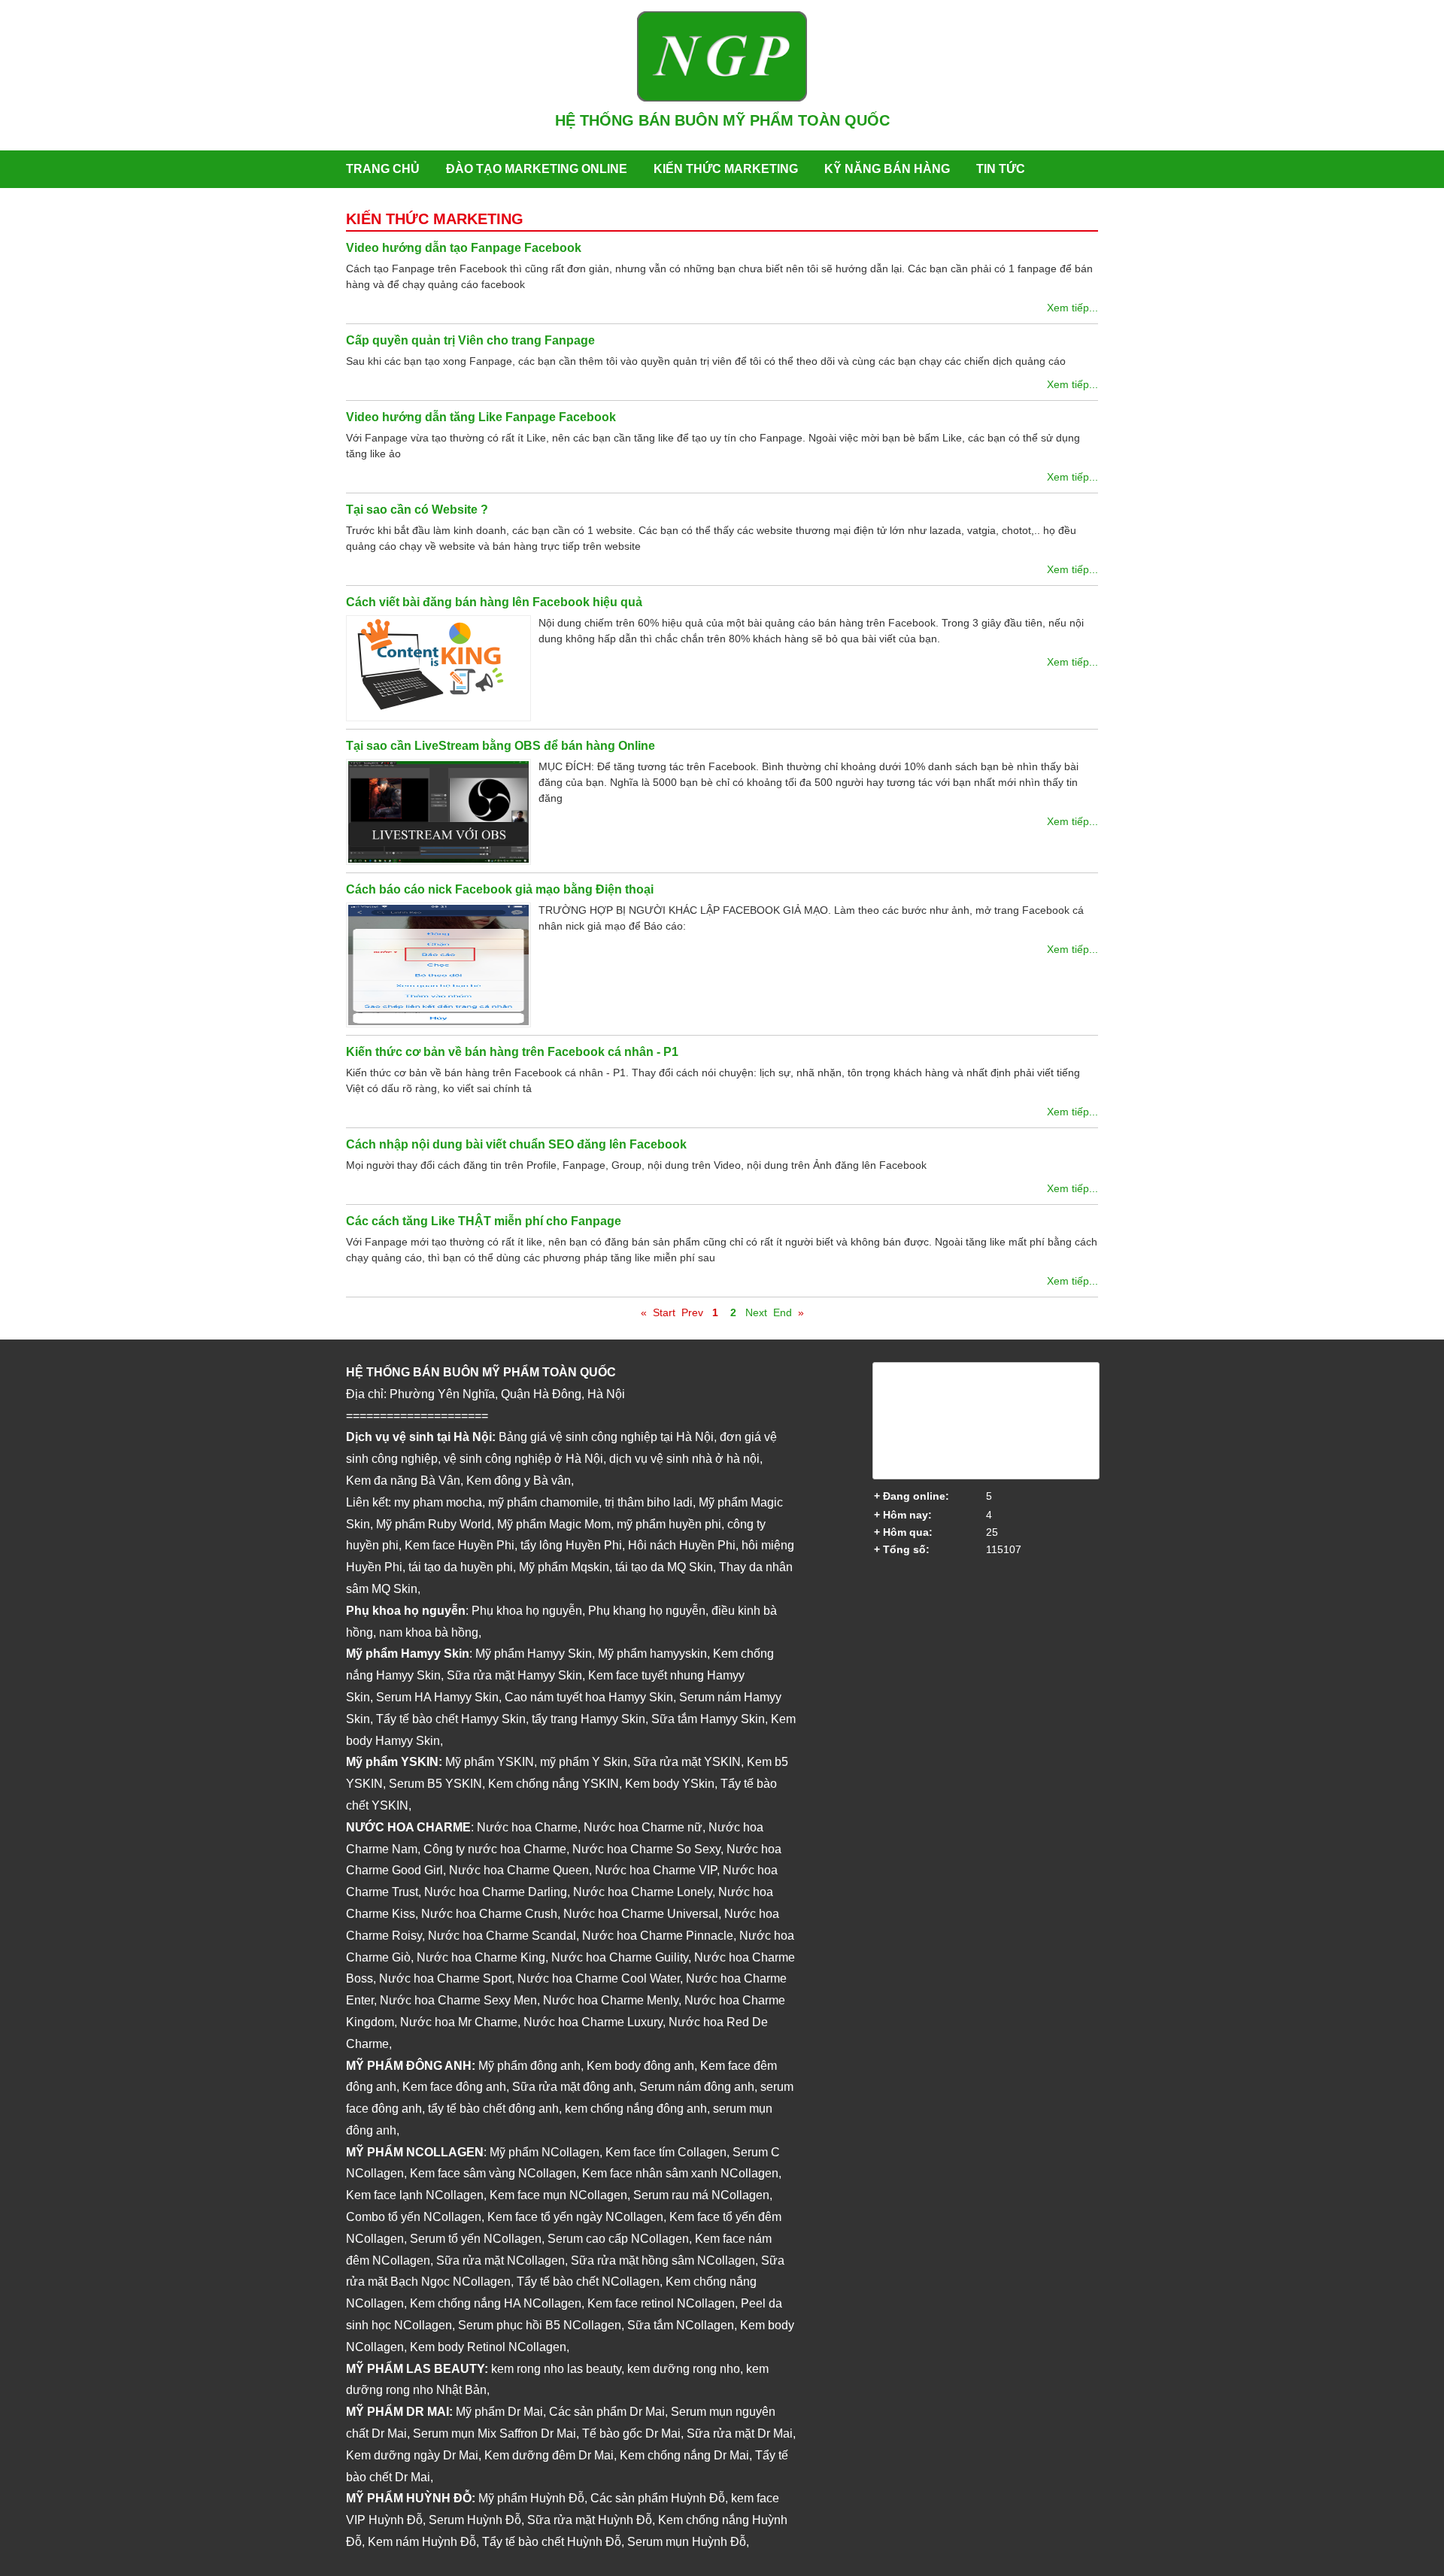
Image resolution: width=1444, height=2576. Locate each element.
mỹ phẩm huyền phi (669, 1524)
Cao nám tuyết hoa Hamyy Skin (589, 1697)
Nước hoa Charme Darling (496, 1892)
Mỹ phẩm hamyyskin (652, 1654)
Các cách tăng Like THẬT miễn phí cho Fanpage (484, 1221)
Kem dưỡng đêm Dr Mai (549, 2455)
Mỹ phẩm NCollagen (545, 2152)
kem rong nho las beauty (556, 2369)
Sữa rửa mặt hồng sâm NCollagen (663, 2260)
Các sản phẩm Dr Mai (607, 2412)
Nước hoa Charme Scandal (502, 1936)
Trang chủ (383, 169)
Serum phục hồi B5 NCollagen (540, 2325)
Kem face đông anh (454, 2087)
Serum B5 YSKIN (435, 1784)
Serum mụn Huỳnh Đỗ (687, 2542)
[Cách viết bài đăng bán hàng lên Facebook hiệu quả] (442, 668)
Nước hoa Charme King (481, 1957)
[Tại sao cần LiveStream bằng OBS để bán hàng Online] (442, 812)
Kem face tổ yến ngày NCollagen (575, 2217)
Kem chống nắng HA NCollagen (496, 2303)
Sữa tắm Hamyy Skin (708, 1719)
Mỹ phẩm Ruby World (434, 1524)
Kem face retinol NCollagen (661, 2303)
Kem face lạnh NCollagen (415, 2195)
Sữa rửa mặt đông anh (573, 2087)
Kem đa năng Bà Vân (403, 1481)
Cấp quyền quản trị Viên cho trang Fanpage (470, 340)
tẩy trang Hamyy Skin (589, 1719)
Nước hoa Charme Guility (620, 1957)
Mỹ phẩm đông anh (529, 2066)
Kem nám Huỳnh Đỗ (422, 2542)
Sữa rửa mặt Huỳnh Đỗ (590, 2520)
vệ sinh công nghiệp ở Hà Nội (523, 1459)
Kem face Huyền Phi (460, 1545)
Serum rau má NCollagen (701, 2195)
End (783, 1312)
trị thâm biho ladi (649, 1502)
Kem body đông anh (640, 2066)
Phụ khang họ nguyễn (647, 1611)
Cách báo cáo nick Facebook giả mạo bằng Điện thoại (500, 889)
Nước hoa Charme (527, 1827)
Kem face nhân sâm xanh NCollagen (680, 2173)
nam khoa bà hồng (429, 1632)
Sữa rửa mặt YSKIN (687, 1762)
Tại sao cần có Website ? (417, 510)
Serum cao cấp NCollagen (618, 2239)
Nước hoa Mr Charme (459, 2022)
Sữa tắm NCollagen (681, 2325)
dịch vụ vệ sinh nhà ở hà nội (684, 1459)
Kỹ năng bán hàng (887, 169)
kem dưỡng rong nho (684, 2369)
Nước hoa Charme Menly (611, 2000)
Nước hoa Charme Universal (641, 1914)
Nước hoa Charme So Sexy (646, 1849)
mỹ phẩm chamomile (543, 1502)
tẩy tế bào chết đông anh (493, 2109)
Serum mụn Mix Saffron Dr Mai (494, 2433)
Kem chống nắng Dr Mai (684, 2455)
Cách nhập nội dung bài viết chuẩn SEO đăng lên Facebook (516, 1144)
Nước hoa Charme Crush (489, 1914)
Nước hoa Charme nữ (643, 1827)
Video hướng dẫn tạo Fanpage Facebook (464, 248)
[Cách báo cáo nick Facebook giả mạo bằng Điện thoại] (442, 965)
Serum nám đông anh (697, 2087)
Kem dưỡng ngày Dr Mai (412, 2455)
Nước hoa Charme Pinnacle (658, 1936)
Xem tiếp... (1072, 308)
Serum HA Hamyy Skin (437, 1697)
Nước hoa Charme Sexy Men (458, 2000)
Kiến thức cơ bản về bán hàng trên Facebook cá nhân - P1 (512, 1052)
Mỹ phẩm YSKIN (490, 1762)
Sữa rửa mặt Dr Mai (740, 2433)
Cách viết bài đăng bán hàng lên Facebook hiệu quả (494, 602)
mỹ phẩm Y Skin (584, 1762)
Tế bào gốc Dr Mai (631, 2433)
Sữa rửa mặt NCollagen (501, 2260)
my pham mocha (438, 1502)
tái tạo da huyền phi (461, 1567)
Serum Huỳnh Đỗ (475, 2520)
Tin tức (1001, 169)
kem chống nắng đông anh (636, 2109)
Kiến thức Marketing (726, 169)
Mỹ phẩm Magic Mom (554, 1524)
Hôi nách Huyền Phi (682, 1545)
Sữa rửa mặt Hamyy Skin (514, 1675)
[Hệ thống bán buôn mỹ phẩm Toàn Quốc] (722, 98)
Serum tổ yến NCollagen (476, 2239)
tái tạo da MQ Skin (664, 1567)
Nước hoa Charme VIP (656, 1870)
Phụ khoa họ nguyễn (527, 1611)
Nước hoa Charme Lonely (643, 1892)
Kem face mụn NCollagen (558, 2195)
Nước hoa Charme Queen (519, 1870)
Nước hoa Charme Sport (445, 1978)
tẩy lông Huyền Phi (571, 1545)
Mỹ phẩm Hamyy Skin (534, 1654)
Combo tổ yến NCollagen (414, 2217)
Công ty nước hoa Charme (495, 1849)
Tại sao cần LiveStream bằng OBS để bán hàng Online (501, 746)
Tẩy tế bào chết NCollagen (588, 2282)
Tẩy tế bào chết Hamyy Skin (451, 1719)
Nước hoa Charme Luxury (593, 2022)
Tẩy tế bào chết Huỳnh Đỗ (552, 2542)
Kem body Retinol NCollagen (488, 2347)
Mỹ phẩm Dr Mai (499, 2412)
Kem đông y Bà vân (519, 1481)
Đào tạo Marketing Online (537, 169)
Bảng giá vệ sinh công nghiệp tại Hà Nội (606, 1437)
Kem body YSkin (670, 1784)
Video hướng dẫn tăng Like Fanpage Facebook (481, 417)
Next (756, 1312)
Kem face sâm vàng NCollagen (493, 2173)
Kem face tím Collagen (666, 2152)
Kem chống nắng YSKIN (554, 1784)
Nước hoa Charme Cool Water (599, 1978)
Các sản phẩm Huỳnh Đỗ (658, 2498)
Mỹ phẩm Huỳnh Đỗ (531, 2498)
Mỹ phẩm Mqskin (564, 1567)
